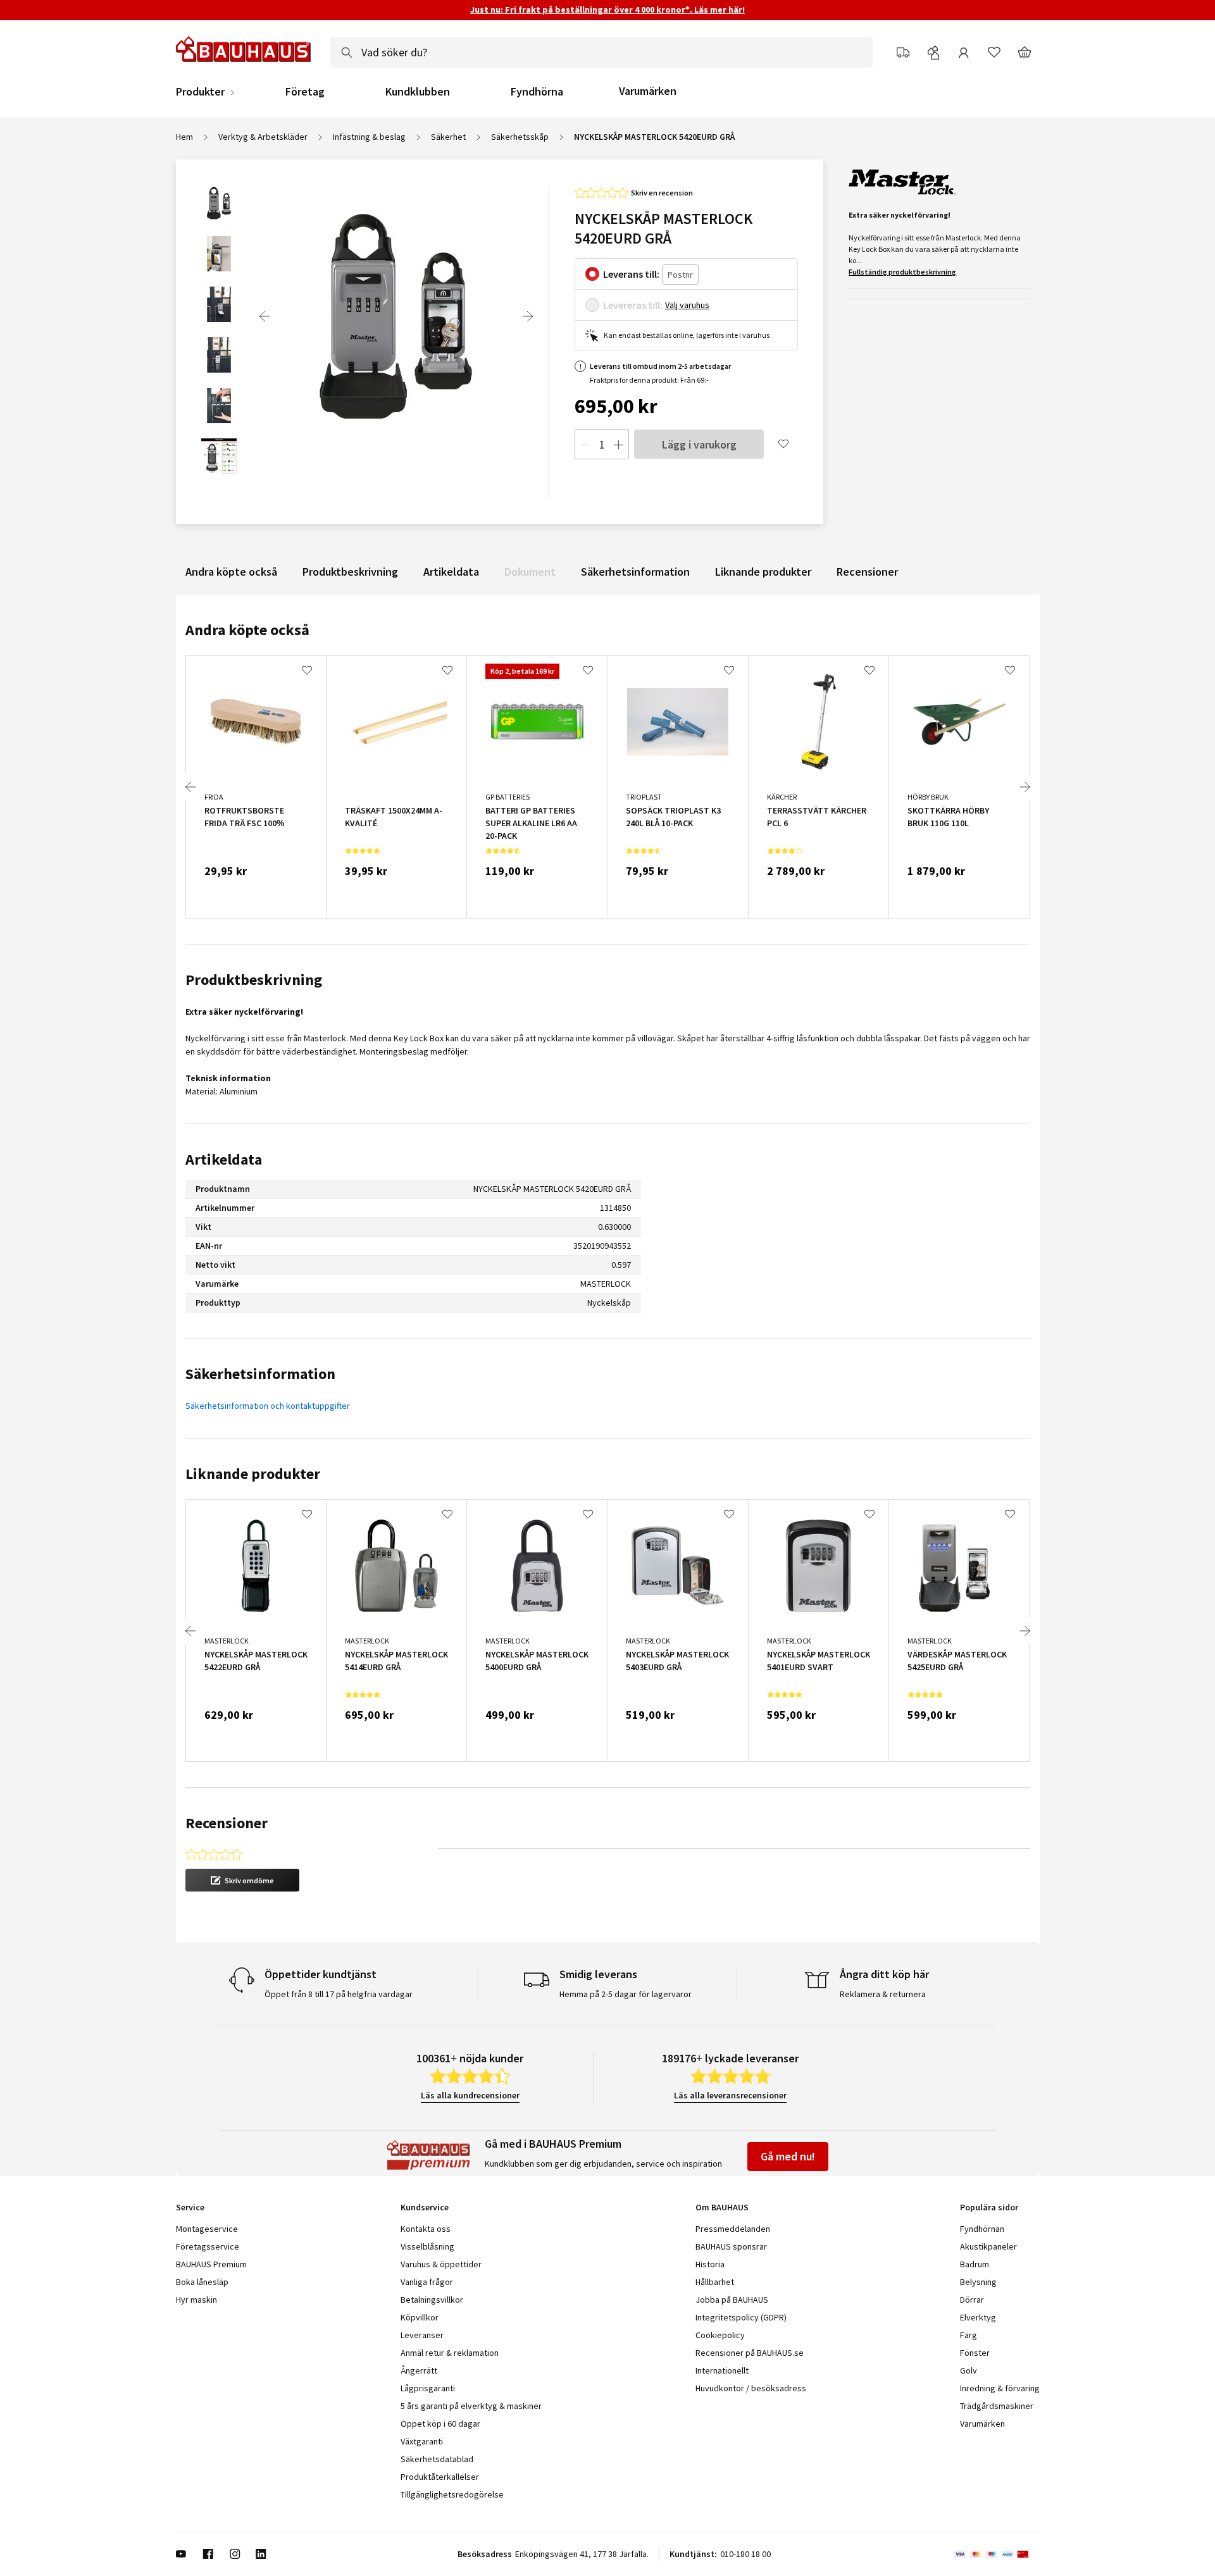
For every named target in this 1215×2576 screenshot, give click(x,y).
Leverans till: (631, 274)
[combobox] (601, 53)
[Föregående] (265, 316)
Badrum (975, 2264)
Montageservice (207, 2229)
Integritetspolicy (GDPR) (741, 2317)
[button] (242, 1880)
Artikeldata (451, 572)
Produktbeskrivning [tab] (254, 980)
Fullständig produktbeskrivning (902, 272)
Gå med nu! (788, 2156)
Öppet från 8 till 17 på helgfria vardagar (339, 1994)
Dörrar (972, 2300)
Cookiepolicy (720, 2335)
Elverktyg (978, 2317)
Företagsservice (208, 2246)
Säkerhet (448, 137)
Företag (305, 92)
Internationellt (722, 2370)
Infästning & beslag (369, 137)
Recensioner (867, 572)
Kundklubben (418, 92)
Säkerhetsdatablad (437, 2459)
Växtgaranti (422, 2441)
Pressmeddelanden (733, 2229)
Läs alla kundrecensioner (470, 2095)
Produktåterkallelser (440, 2477)
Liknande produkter (763, 572)
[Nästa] (528, 316)
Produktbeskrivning (350, 572)
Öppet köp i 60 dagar (440, 2424)
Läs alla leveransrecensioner (730, 2095)
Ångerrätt (419, 2370)
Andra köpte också (231, 572)
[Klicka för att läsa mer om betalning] (997, 2554)
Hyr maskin (196, 2300)
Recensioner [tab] (227, 1823)
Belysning (978, 2282)
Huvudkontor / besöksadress (751, 2388)
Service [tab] (190, 2207)
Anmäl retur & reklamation (450, 2353)
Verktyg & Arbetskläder (263, 137)
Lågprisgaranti (428, 2388)
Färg (969, 2335)
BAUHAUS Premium (211, 2264)
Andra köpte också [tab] (247, 630)
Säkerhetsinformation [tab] (260, 1374)
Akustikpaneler (988, 2246)
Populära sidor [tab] (989, 2207)
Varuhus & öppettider (441, 2264)
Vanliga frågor (427, 2282)
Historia (710, 2264)
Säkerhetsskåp (520, 137)
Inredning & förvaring (1000, 2388)
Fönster (975, 2353)
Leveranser (422, 2335)
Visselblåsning (427, 2246)
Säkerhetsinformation (635, 572)
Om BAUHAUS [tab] (722, 2207)
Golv (969, 2370)
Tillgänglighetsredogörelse (452, 2494)
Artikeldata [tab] (224, 1159)
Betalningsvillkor (432, 2300)
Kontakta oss (426, 2229)
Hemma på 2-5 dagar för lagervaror (626, 1994)
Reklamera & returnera (883, 1994)
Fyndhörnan (982, 2229)
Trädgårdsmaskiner (997, 2406)
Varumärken (648, 91)
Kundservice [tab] (425, 2207)
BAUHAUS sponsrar (731, 2246)
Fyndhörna (537, 92)
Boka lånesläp (202, 2282)
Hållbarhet (715, 2282)
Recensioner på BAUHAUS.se (750, 2353)
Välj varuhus (687, 305)
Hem (184, 137)
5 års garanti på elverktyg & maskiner (471, 2406)
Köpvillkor (420, 2317)
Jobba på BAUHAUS (732, 2300)
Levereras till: (633, 305)
